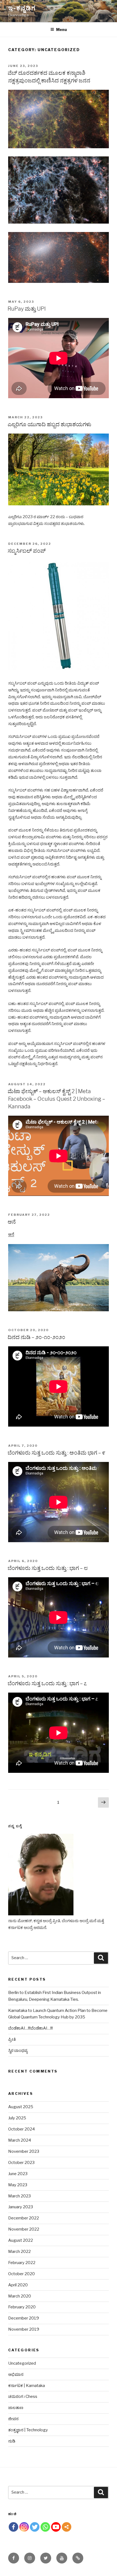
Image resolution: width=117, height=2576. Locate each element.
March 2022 (19, 2252)
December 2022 (24, 2218)
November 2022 (24, 2229)
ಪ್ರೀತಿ (12, 2039)
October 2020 (21, 2274)
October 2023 (21, 2163)
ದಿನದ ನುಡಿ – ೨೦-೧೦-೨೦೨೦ (36, 1337)
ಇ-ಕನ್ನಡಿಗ (22, 8)
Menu (61, 30)
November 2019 (24, 2329)
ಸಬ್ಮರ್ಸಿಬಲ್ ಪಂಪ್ (27, 551)
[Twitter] (35, 2527)
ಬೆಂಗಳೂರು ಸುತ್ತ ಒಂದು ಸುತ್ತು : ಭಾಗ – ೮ (48, 1568)
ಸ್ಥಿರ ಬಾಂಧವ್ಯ (18, 2051)
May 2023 (18, 2185)
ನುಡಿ (12, 2441)
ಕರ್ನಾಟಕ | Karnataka (27, 2386)
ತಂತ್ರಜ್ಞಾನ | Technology (28, 2430)
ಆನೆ (12, 1222)
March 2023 (19, 2196)
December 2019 (24, 2318)
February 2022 (22, 2263)
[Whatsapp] (45, 2527)
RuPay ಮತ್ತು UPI (27, 309)
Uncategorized (22, 2363)
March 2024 (20, 2140)
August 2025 (21, 2107)
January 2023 (21, 2207)
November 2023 (24, 2151)
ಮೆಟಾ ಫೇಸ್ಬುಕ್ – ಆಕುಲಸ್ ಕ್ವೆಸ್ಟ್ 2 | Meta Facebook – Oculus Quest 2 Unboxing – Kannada (56, 1099)
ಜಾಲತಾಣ (16, 2408)
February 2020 (22, 2307)
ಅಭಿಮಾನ (16, 2374)
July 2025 (17, 2118)
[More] (67, 2527)
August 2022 (21, 2240)
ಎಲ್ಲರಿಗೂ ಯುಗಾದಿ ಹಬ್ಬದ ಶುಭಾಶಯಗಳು (49, 424)
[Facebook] (13, 2527)
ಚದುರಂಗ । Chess (23, 2396)
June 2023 (18, 2174)
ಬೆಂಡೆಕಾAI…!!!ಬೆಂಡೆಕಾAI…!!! (30, 2028)
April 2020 (18, 2285)
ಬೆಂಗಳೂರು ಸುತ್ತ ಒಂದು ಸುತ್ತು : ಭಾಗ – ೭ (47, 1683)
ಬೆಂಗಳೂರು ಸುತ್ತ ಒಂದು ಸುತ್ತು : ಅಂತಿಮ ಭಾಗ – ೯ (56, 1453)
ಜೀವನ (13, 2419)
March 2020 (20, 2296)
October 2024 (21, 2129)
